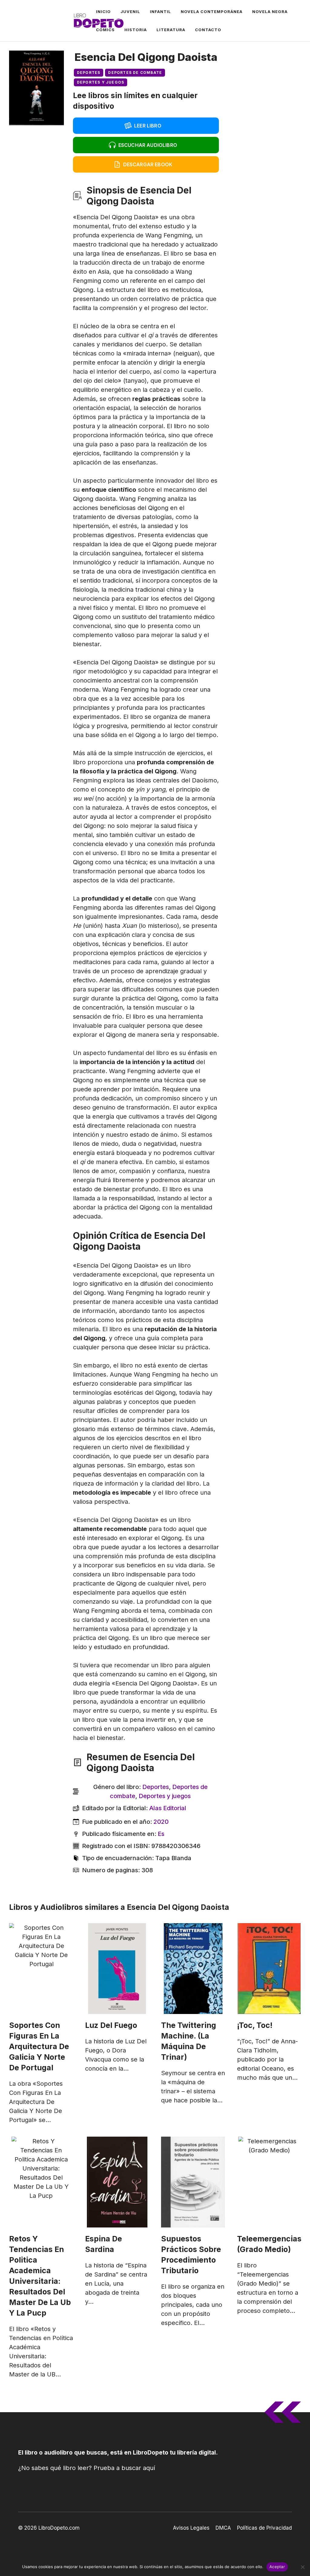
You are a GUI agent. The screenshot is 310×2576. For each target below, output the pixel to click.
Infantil (160, 12)
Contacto (208, 30)
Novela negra (270, 12)
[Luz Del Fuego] (117, 1969)
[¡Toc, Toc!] (269, 1969)
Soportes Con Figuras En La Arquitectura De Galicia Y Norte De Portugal (39, 2046)
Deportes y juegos (101, 82)
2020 (161, 1822)
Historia (136, 30)
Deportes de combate (135, 73)
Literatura (171, 30)
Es (161, 1834)
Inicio (103, 12)
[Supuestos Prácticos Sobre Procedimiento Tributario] (193, 2182)
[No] (302, 2567)
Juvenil (130, 12)
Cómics (105, 30)
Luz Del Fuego (111, 2025)
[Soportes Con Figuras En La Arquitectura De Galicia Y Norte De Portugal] (41, 1969)
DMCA (223, 2528)
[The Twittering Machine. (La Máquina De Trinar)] (193, 1969)
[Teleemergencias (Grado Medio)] (269, 2182)
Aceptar (277, 2567)
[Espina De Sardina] (117, 2182)
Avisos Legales (191, 2528)
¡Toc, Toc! (255, 2025)
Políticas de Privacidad (264, 2528)
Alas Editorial (168, 1808)
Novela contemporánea (212, 12)
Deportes (89, 73)
